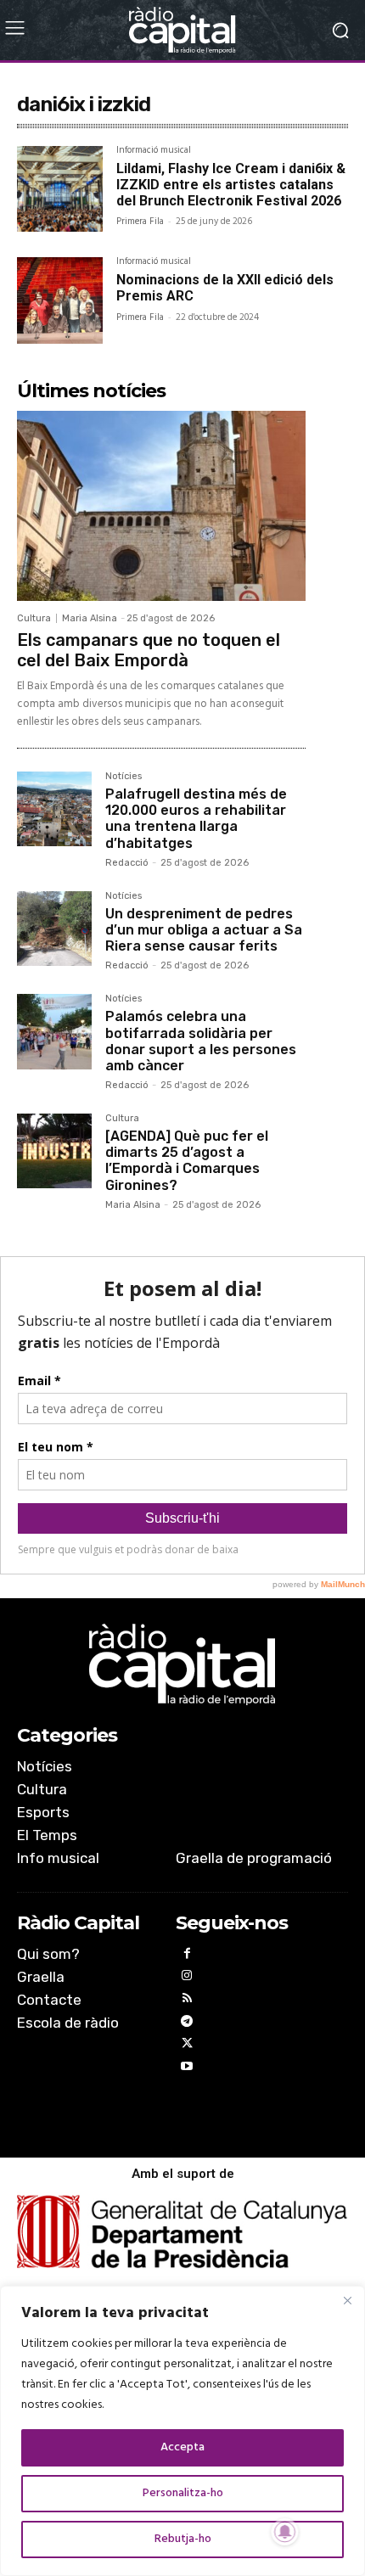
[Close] (347, 2300)
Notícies (124, 777)
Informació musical (154, 152)
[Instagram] (187, 1978)
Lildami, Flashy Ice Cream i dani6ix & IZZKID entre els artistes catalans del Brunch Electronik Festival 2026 (231, 185)
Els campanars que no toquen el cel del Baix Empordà (149, 650)
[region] (182, 2431)
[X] (187, 2046)
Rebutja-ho (183, 2539)
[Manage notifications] (285, 2532)
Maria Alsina (90, 618)
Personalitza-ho (183, 2493)
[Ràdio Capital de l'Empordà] (182, 30)
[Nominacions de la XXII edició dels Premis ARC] (60, 300)
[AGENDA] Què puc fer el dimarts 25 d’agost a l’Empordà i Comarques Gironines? (187, 1161)
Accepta (182, 2447)
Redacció (127, 863)
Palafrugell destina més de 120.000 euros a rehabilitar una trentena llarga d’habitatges (196, 819)
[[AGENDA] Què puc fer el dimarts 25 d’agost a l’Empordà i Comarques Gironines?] (54, 1151)
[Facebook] (187, 1956)
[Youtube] (187, 2069)
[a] (182, 1664)
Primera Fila (140, 222)
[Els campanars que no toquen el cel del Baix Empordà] (161, 506)
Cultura (34, 618)
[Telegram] (187, 2024)
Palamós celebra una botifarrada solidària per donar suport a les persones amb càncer (201, 1041)
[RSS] (187, 2001)
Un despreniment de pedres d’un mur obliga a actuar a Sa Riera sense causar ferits (204, 930)
